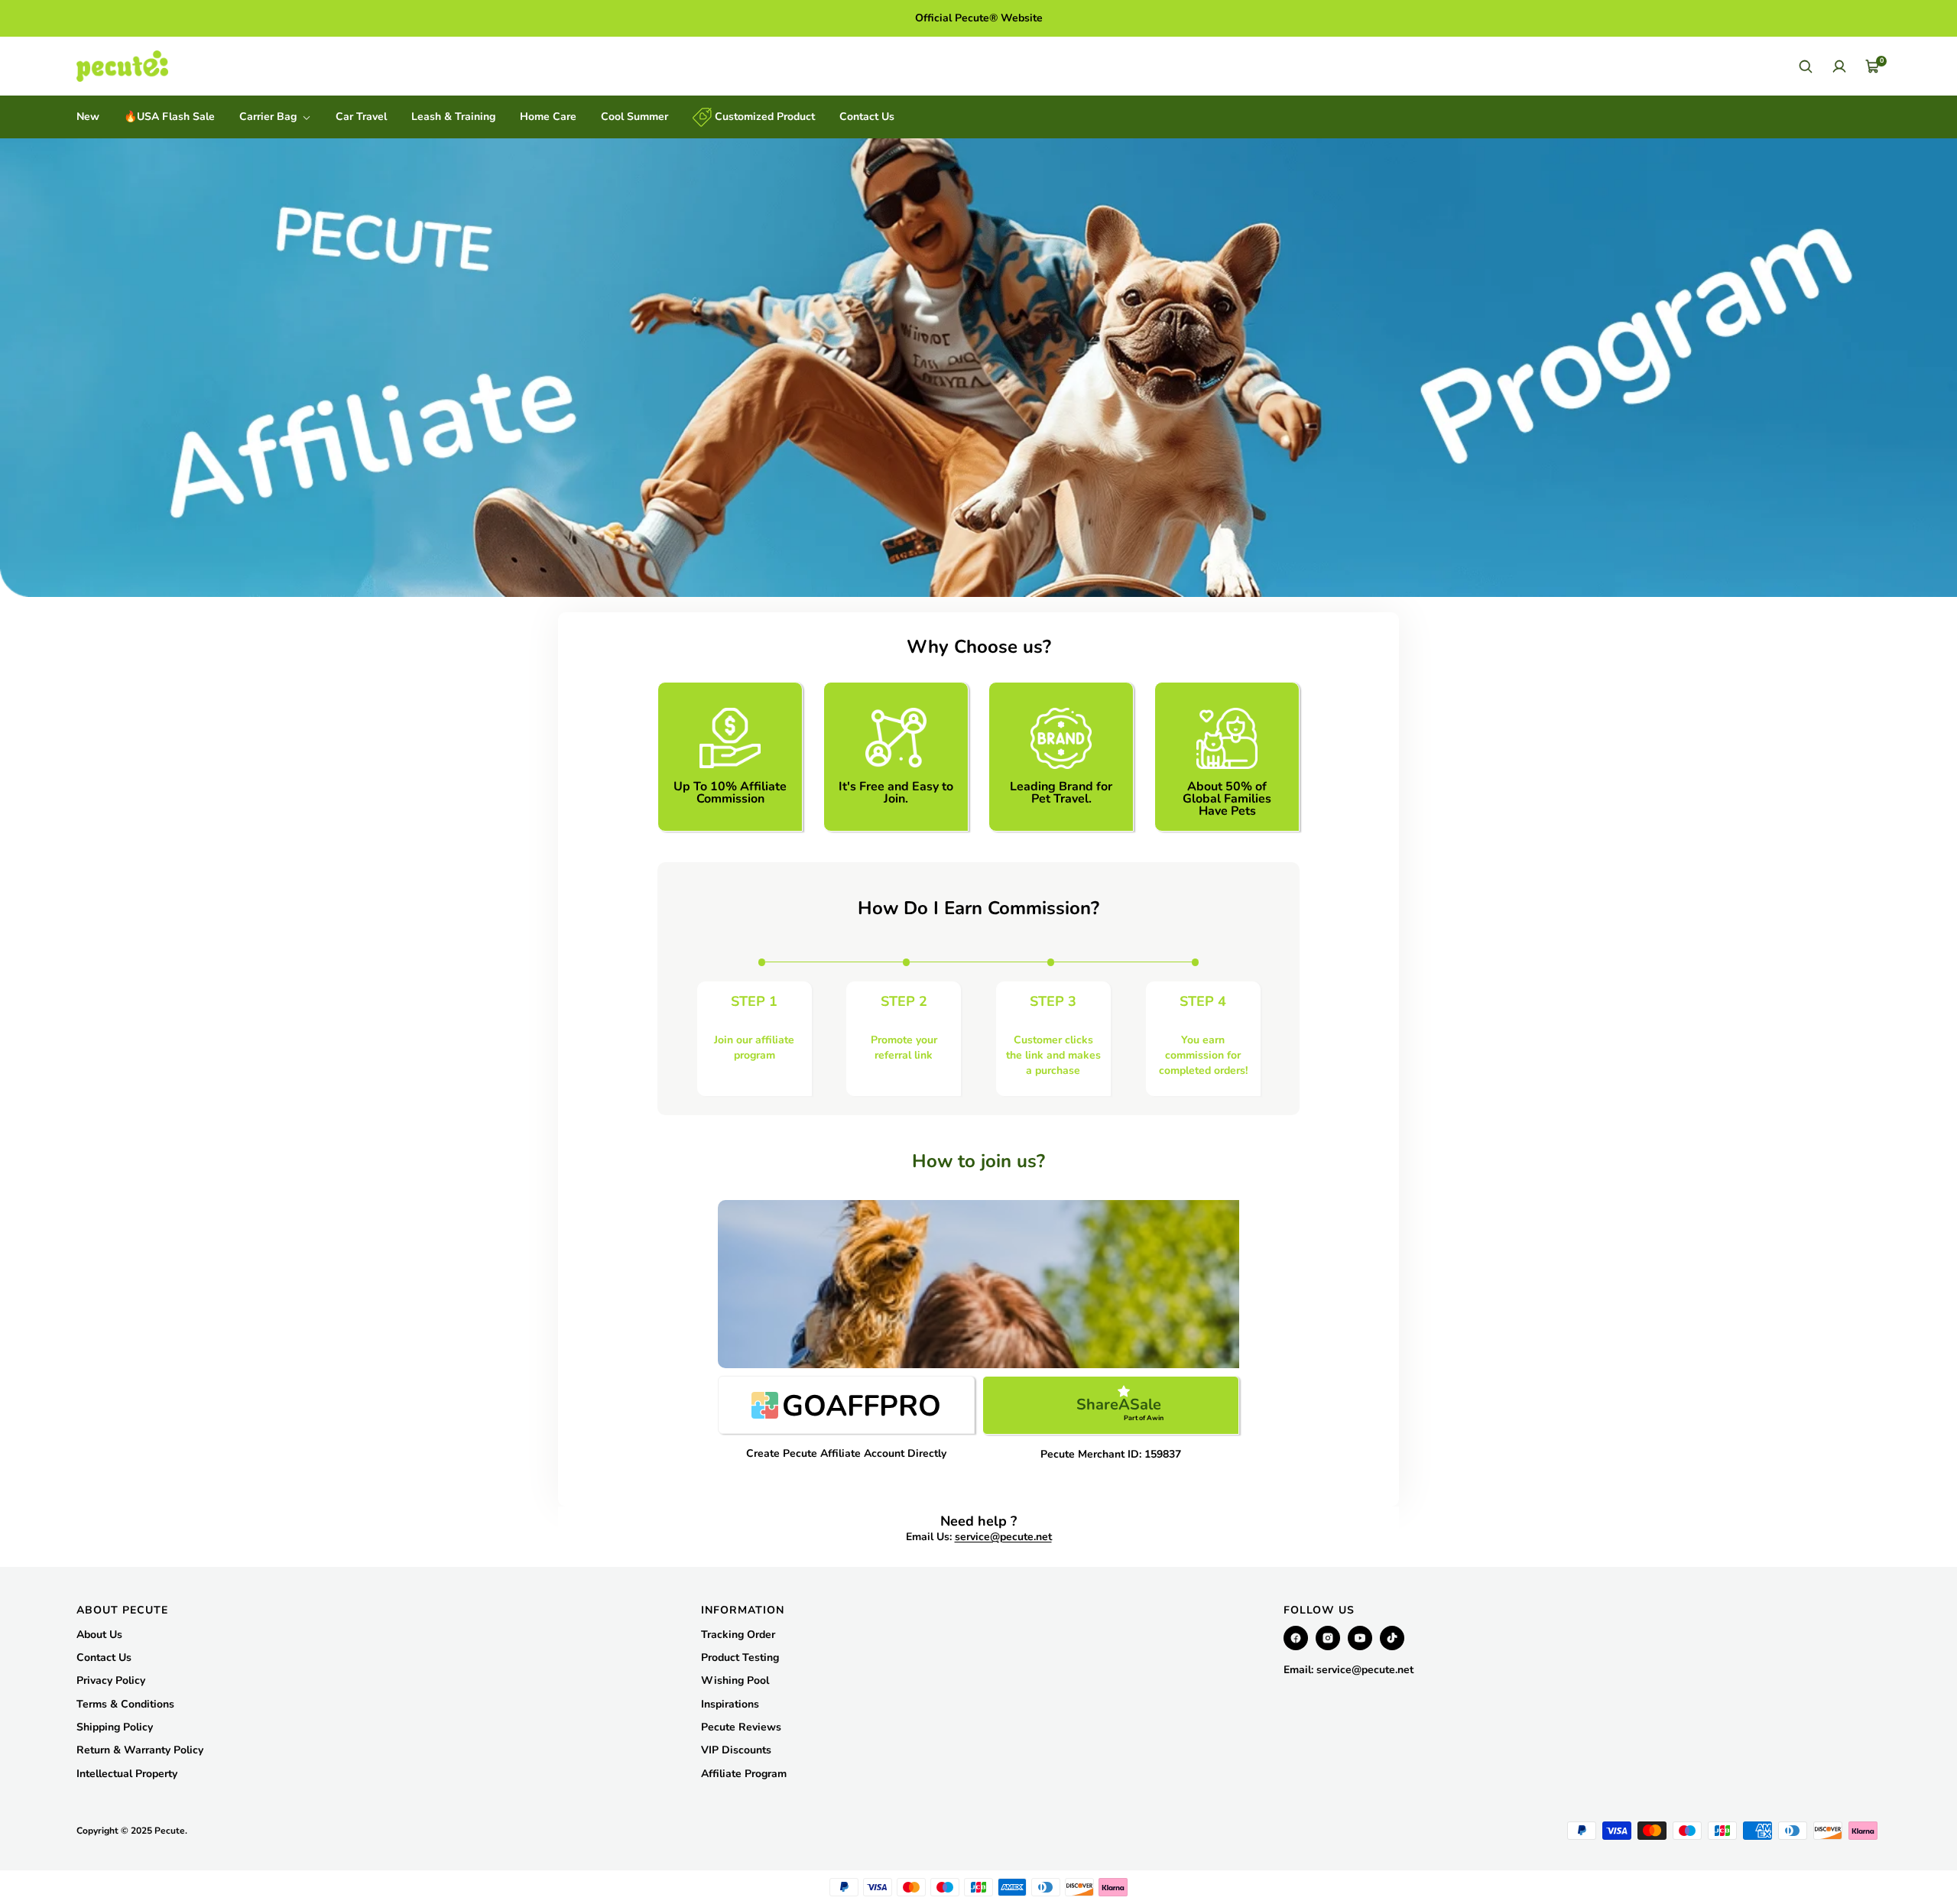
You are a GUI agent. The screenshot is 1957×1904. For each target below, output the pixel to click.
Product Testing (740, 1657)
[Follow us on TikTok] (1392, 1638)
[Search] (1806, 66)
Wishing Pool (735, 1680)
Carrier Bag (269, 117)
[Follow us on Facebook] (1296, 1638)
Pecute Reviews (741, 1727)
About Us (99, 1635)
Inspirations (730, 1704)
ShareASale (1120, 1408)
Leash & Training (453, 117)
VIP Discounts (736, 1750)
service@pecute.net (1003, 1537)
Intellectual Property (127, 1774)
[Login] (1839, 66)
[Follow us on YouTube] (1360, 1638)
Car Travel (361, 117)
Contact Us (867, 117)
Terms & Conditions (125, 1704)
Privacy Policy (111, 1680)
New (88, 117)
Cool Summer (634, 117)
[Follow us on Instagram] (1328, 1638)
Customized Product (763, 117)
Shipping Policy (115, 1727)
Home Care (548, 117)
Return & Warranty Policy (140, 1750)
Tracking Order (738, 1635)
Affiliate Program (744, 1774)
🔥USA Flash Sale (169, 117)
